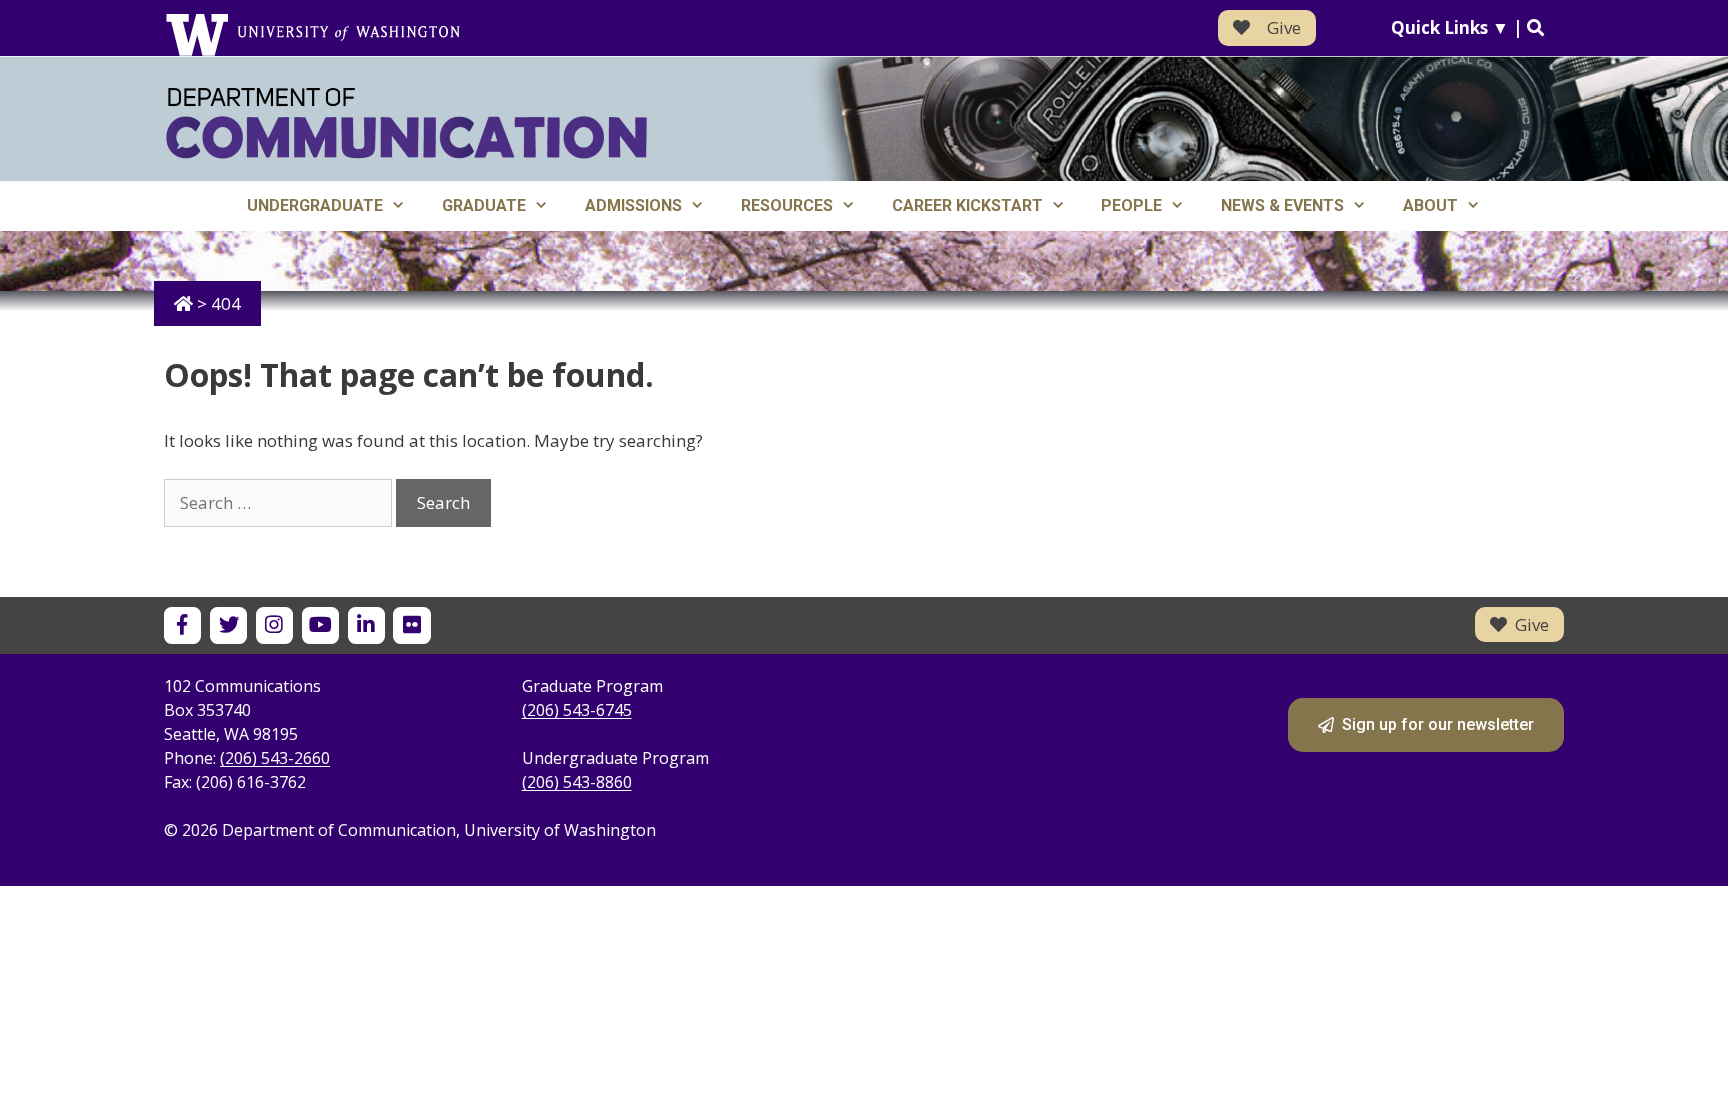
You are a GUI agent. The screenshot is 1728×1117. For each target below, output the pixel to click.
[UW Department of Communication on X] (228, 625)
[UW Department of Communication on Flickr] (411, 625)
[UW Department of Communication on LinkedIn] (366, 625)
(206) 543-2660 (275, 758)
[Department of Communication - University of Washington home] (406, 123)
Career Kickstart (967, 205)
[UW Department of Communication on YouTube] (320, 625)
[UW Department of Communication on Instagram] (274, 625)
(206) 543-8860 (577, 782)
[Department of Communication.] (183, 303)
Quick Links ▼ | (1459, 27)
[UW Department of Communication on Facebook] (182, 625)
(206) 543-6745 (577, 710)
